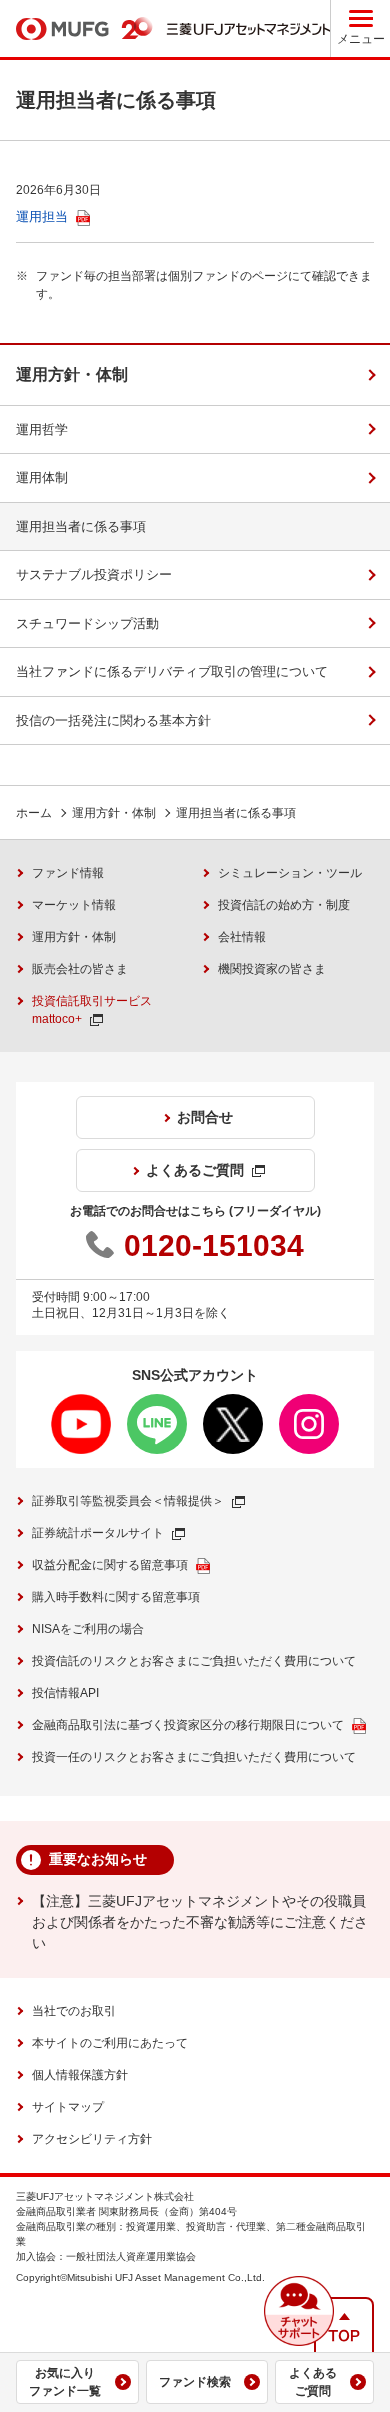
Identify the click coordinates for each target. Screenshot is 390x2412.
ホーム (34, 813)
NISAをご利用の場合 (88, 1629)
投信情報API (65, 1693)
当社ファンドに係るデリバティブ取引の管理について (172, 671)
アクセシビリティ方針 (92, 2139)
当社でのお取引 (74, 2011)
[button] (299, 2311)
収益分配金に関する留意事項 (110, 1565)
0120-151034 (214, 1245)
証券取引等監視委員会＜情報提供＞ (128, 1501)
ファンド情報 (68, 873)
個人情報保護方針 (80, 2075)
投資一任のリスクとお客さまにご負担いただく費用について (194, 1757)
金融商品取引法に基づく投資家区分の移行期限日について (188, 1725)
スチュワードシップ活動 (87, 623)
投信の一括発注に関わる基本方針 (113, 720)
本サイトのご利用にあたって (110, 2043)
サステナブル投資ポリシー (94, 574)
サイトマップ (68, 2107)
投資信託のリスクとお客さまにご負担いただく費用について (194, 1661)
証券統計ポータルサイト (98, 1533)
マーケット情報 (74, 905)
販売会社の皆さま (80, 969)
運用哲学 (42, 429)
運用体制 (42, 477)
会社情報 (242, 937)
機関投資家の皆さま (272, 969)
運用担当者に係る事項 (81, 526)
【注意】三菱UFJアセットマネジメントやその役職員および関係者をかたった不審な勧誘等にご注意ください (200, 1922)
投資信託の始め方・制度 (284, 905)
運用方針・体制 (72, 374)
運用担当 (42, 216)
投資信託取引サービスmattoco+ (92, 1010)
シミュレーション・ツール (290, 873)
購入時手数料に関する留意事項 (116, 1597)
